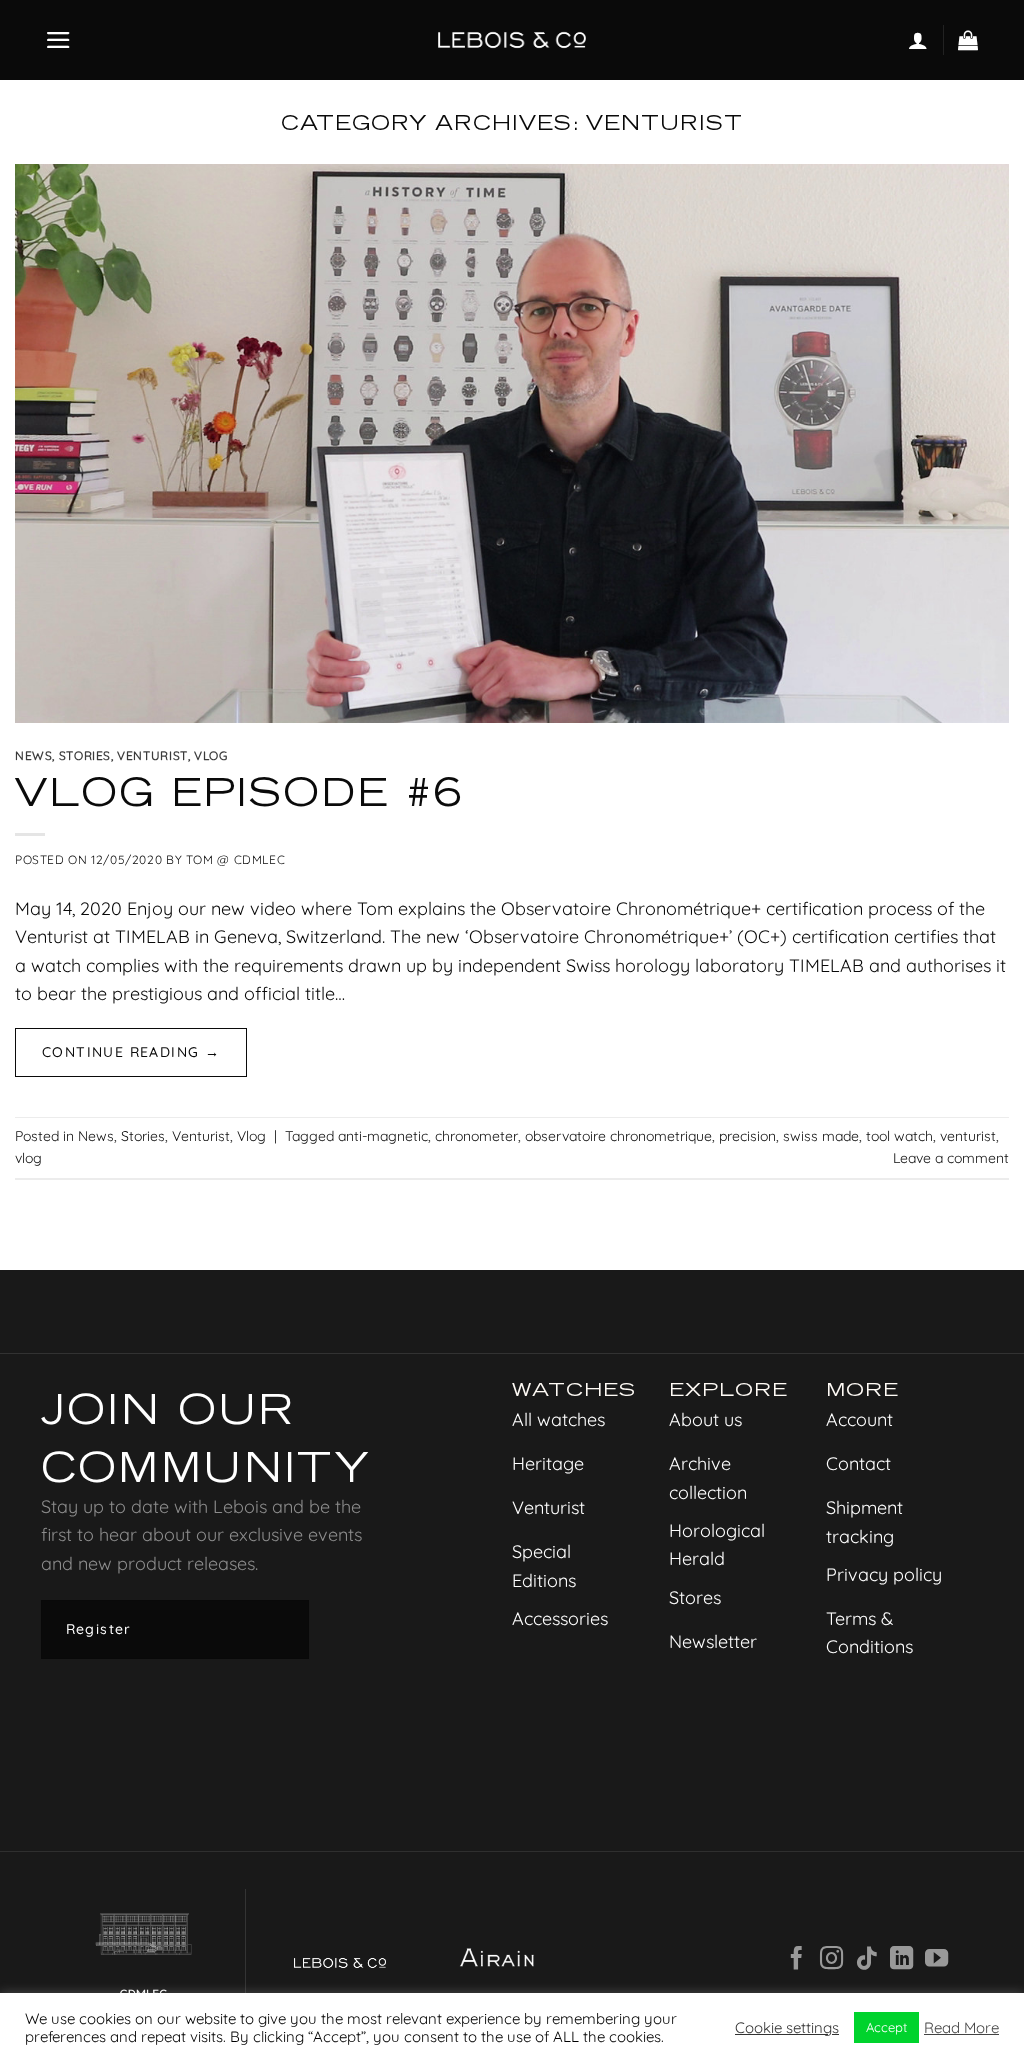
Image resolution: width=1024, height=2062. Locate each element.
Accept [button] (886, 2027)
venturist (968, 1136)
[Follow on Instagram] (831, 1960)
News (33, 755)
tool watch (899, 1136)
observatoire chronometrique (618, 1136)
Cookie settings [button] (787, 2028)
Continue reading (131, 1052)
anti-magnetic (383, 1136)
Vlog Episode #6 (239, 791)
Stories (85, 755)
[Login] (918, 40)
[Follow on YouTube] (935, 1960)
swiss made (821, 1136)
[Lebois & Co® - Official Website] (512, 40)
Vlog (210, 755)
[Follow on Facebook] (796, 1960)
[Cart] (968, 40)
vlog (28, 1158)
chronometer (476, 1136)
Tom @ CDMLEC (235, 859)
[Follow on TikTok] (866, 1960)
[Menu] (59, 40)
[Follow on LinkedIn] (901, 1960)
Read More (961, 2028)
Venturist (152, 755)
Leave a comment (951, 1158)
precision (747, 1136)
